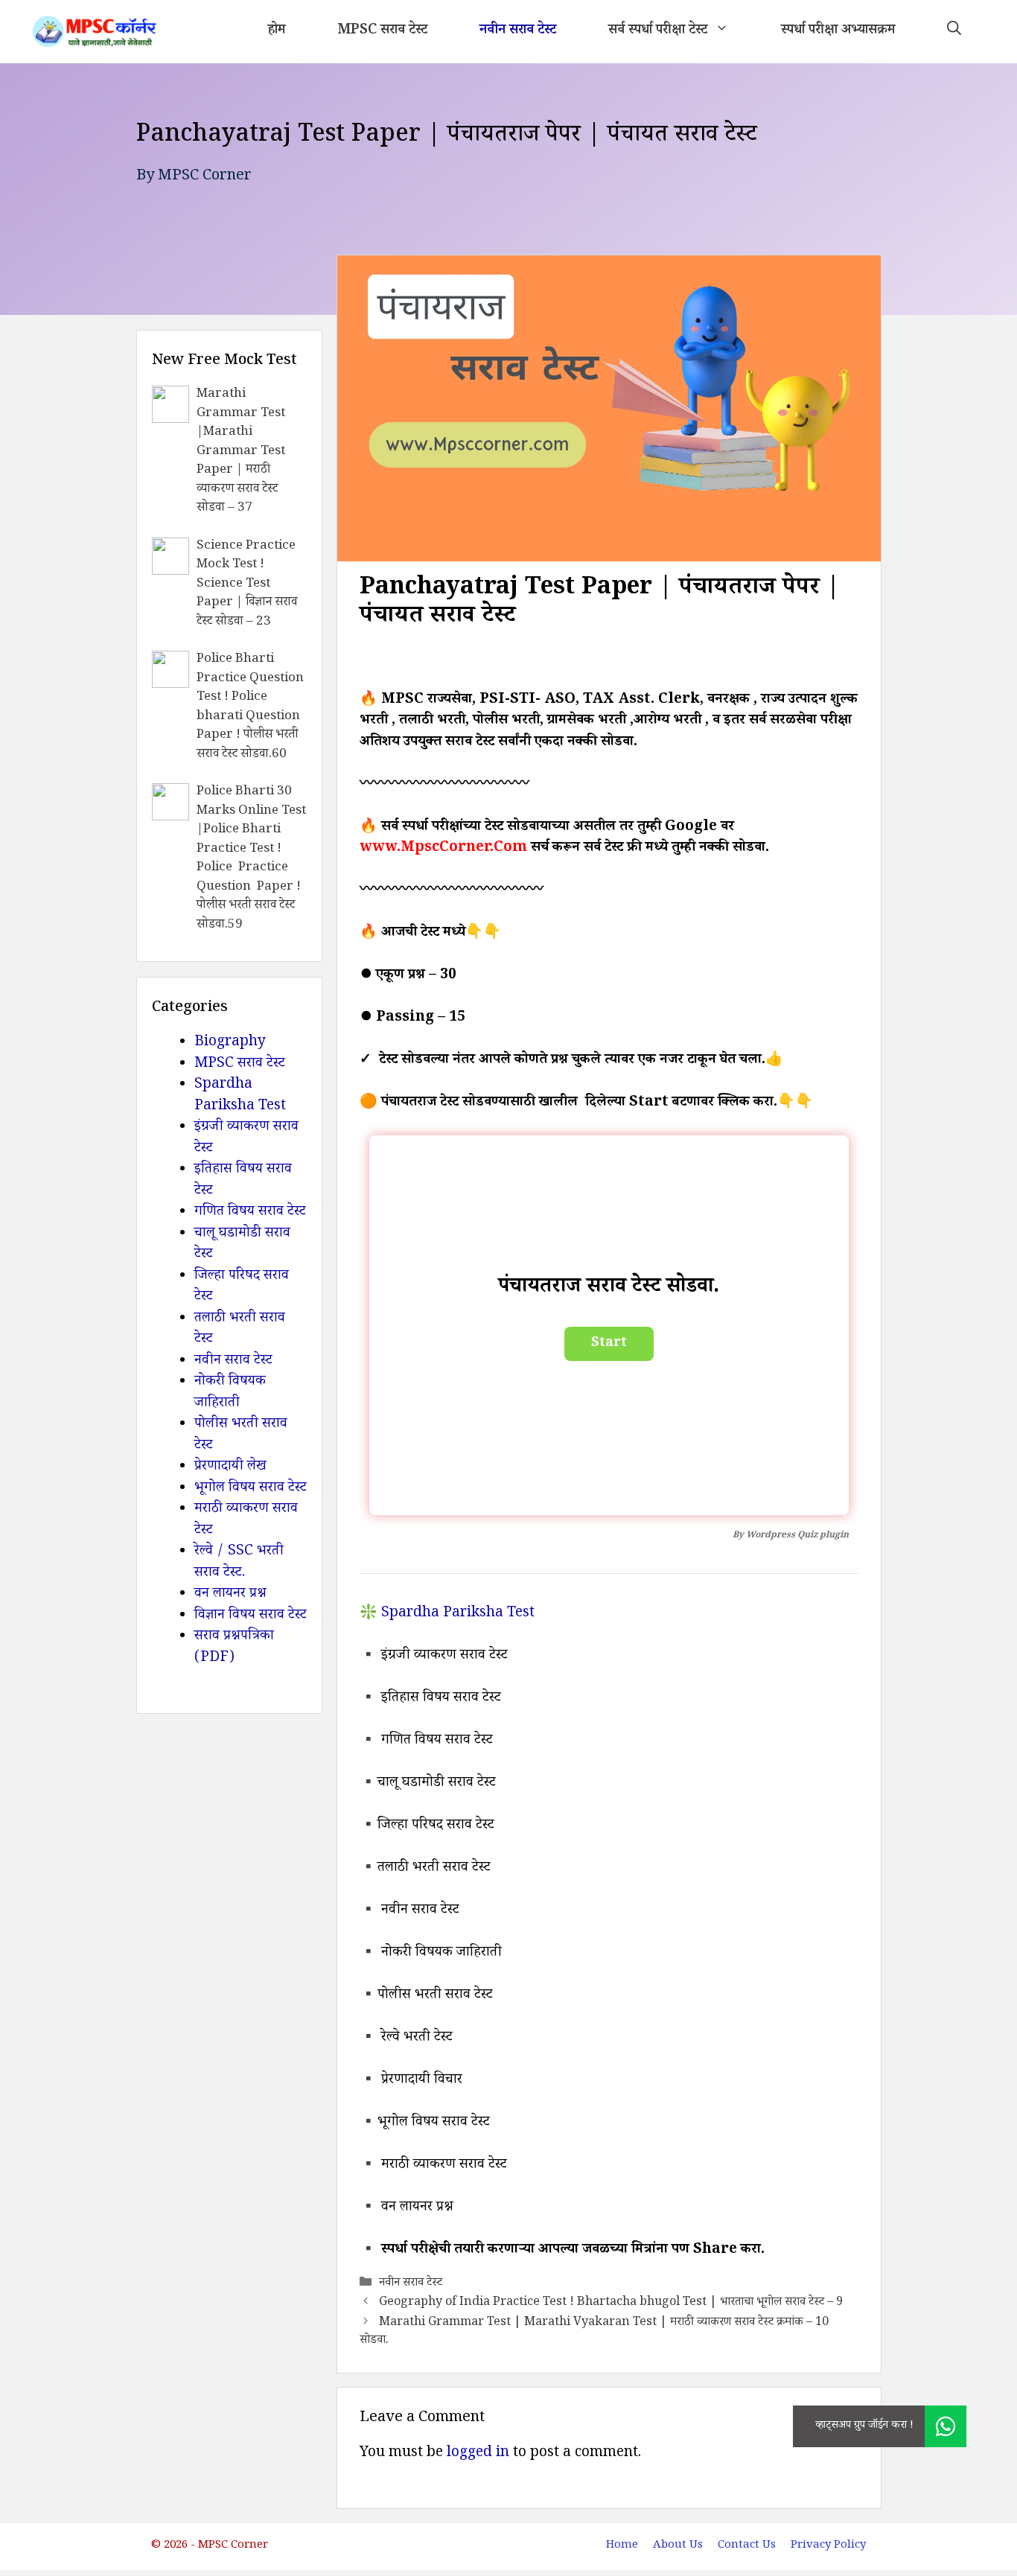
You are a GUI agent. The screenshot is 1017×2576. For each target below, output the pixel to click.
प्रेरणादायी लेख (230, 1467)
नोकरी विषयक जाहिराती (230, 1393)
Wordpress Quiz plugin (797, 1536)
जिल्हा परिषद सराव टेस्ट (242, 1288)
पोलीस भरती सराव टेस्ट (241, 1436)
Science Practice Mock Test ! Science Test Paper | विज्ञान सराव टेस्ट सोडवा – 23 (247, 585)
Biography (230, 1043)
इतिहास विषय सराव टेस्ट (243, 1181)
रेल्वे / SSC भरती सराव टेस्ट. (239, 1563)
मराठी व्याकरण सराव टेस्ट (246, 1521)
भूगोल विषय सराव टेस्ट (251, 1489)
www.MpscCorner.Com (443, 849)
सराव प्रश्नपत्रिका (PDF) (234, 1648)
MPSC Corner (205, 177)
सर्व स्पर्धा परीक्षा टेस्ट (658, 31)
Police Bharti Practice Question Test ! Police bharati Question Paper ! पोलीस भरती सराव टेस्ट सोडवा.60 (250, 708)
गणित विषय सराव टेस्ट (250, 1213)
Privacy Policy (828, 2546)
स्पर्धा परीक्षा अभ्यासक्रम (838, 31)
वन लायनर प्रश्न (230, 1595)
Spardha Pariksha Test (240, 1096)
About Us (678, 2546)
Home (622, 2546)
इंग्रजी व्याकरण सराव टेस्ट (246, 1139)
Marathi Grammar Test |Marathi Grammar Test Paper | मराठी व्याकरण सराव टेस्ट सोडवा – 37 (241, 452)
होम (277, 31)
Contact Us (747, 2546)
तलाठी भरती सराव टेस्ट (240, 1330)
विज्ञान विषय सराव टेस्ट (251, 1616)
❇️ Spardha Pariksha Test (447, 1614)
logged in (478, 2454)
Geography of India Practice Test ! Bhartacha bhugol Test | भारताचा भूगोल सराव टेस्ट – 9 (611, 2303)
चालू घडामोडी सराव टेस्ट (242, 1245)
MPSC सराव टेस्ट (382, 31)
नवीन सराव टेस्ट (518, 31)
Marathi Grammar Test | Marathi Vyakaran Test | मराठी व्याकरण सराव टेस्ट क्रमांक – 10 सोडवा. (594, 2332)
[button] (954, 32)
